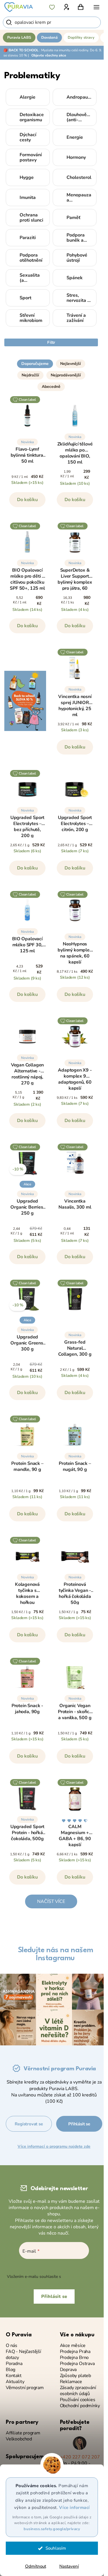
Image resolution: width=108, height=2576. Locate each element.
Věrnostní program (25, 2388)
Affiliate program (23, 2433)
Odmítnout (36, 2566)
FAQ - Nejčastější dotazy (23, 2355)
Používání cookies (78, 2400)
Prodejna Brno (74, 2358)
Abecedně (51, 387)
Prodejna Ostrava (77, 2364)
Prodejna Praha (75, 2352)
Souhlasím (56, 2548)
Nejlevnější (71, 364)
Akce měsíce (73, 2346)
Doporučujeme (35, 364)
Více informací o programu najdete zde (54, 2146)
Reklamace (71, 2382)
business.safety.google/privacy (52, 2529)
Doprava (68, 2370)
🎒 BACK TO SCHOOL (21, 50)
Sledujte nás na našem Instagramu (56, 1954)
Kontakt (14, 2376)
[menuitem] (19, 38)
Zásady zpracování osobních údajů (78, 2391)
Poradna (14, 2364)
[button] (51, 361)
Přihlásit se (79, 2124)
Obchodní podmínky (80, 2406)
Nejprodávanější (66, 375)
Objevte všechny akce (49, 55)
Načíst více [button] (51, 1901)
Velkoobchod (19, 2439)
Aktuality (15, 2382)
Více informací (74, 2507)
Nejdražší (30, 375)
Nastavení (69, 2566)
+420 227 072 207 (80, 2457)
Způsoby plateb (75, 2376)
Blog (11, 2370)
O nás (12, 2346)
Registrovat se (29, 2124)
